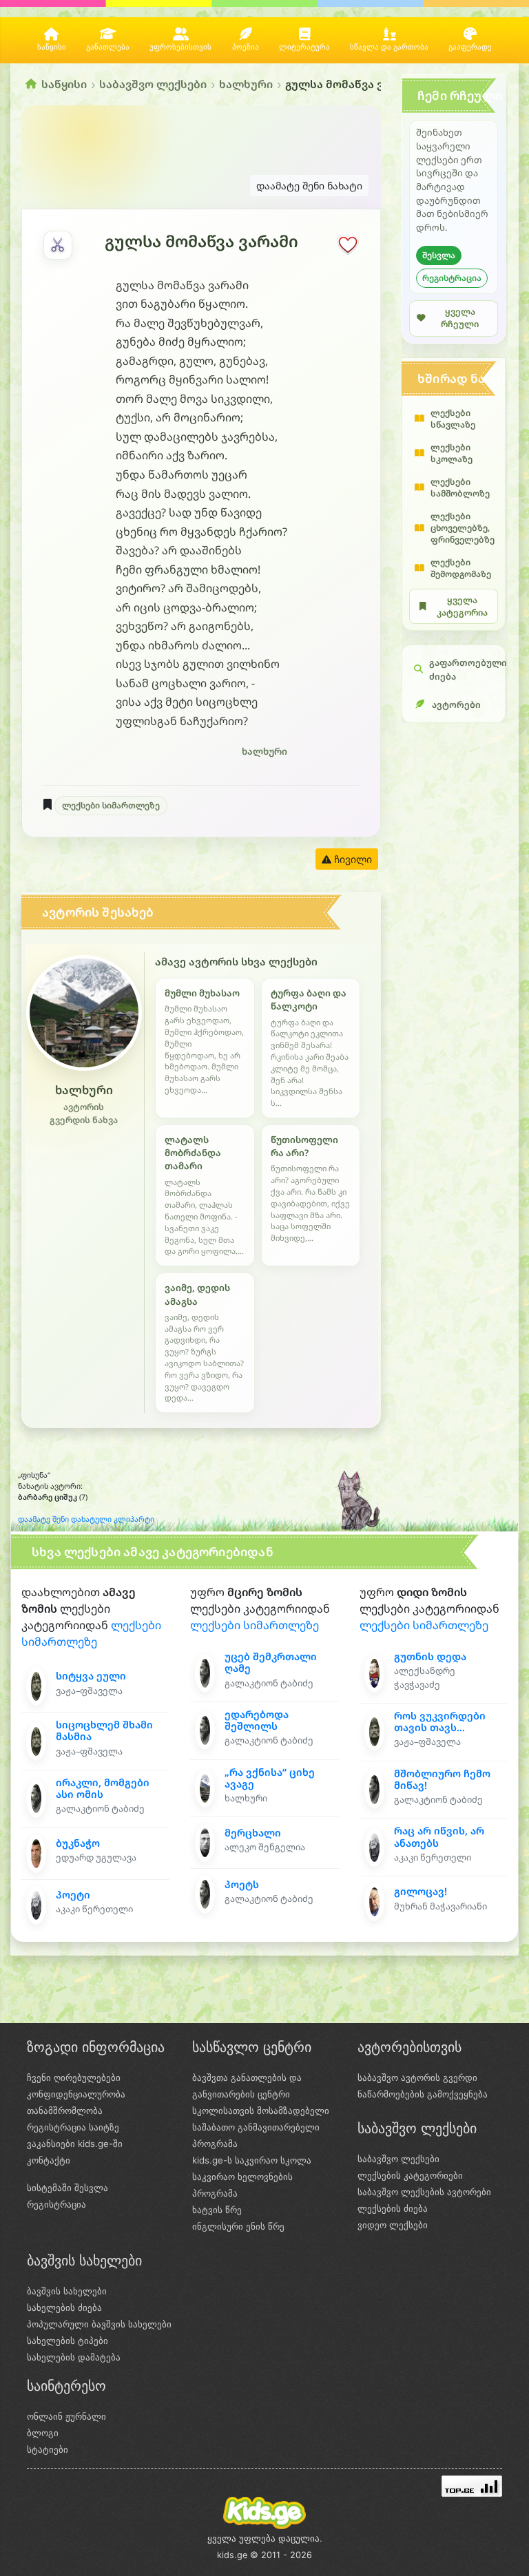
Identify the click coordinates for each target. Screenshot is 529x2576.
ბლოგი (43, 2433)
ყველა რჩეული (460, 318)
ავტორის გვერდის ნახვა (84, 1113)
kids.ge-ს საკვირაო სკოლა (252, 2160)
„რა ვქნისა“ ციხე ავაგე (270, 1778)
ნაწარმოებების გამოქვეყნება (423, 2094)
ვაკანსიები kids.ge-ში (75, 2144)
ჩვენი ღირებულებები (74, 2077)
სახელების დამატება (74, 2357)
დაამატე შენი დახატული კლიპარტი (86, 1519)
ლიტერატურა (304, 47)
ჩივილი (352, 859)
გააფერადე (470, 47)
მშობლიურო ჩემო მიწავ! (442, 1779)
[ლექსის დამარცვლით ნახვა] (58, 245)
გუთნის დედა (430, 1656)
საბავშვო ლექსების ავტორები (424, 2192)
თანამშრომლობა (65, 2111)
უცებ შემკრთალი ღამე (271, 1662)
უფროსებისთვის (180, 47)
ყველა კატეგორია (462, 606)
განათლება (108, 47)
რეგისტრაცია (452, 278)
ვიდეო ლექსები (393, 2225)
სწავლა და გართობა (389, 47)
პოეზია (246, 47)
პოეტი (73, 1895)
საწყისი (52, 47)
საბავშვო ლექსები (153, 84)
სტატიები (48, 2449)
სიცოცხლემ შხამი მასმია (104, 1730)
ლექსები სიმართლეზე (111, 805)
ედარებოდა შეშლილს (257, 1720)
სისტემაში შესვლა (68, 2188)
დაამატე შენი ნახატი (309, 186)
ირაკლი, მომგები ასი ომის (103, 1788)
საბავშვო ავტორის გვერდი (417, 2077)
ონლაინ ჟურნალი (66, 2416)
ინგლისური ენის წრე (238, 2226)
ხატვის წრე (217, 2210)
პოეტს (242, 1884)
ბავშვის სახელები (67, 2291)
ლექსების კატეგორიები (410, 2175)
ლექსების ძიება (393, 2208)
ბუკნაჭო (78, 1843)
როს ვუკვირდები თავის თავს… (440, 1721)
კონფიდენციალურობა (76, 2094)
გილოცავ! (421, 1891)
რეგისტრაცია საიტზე (73, 2127)
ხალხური (246, 84)
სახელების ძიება (64, 2307)
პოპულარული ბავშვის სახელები (99, 2324)
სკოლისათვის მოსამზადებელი (261, 2111)
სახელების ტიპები (68, 2341)
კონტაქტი (49, 2160)
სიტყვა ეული (91, 1676)
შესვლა (439, 255)
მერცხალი (253, 1833)
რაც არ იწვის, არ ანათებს (439, 1836)
